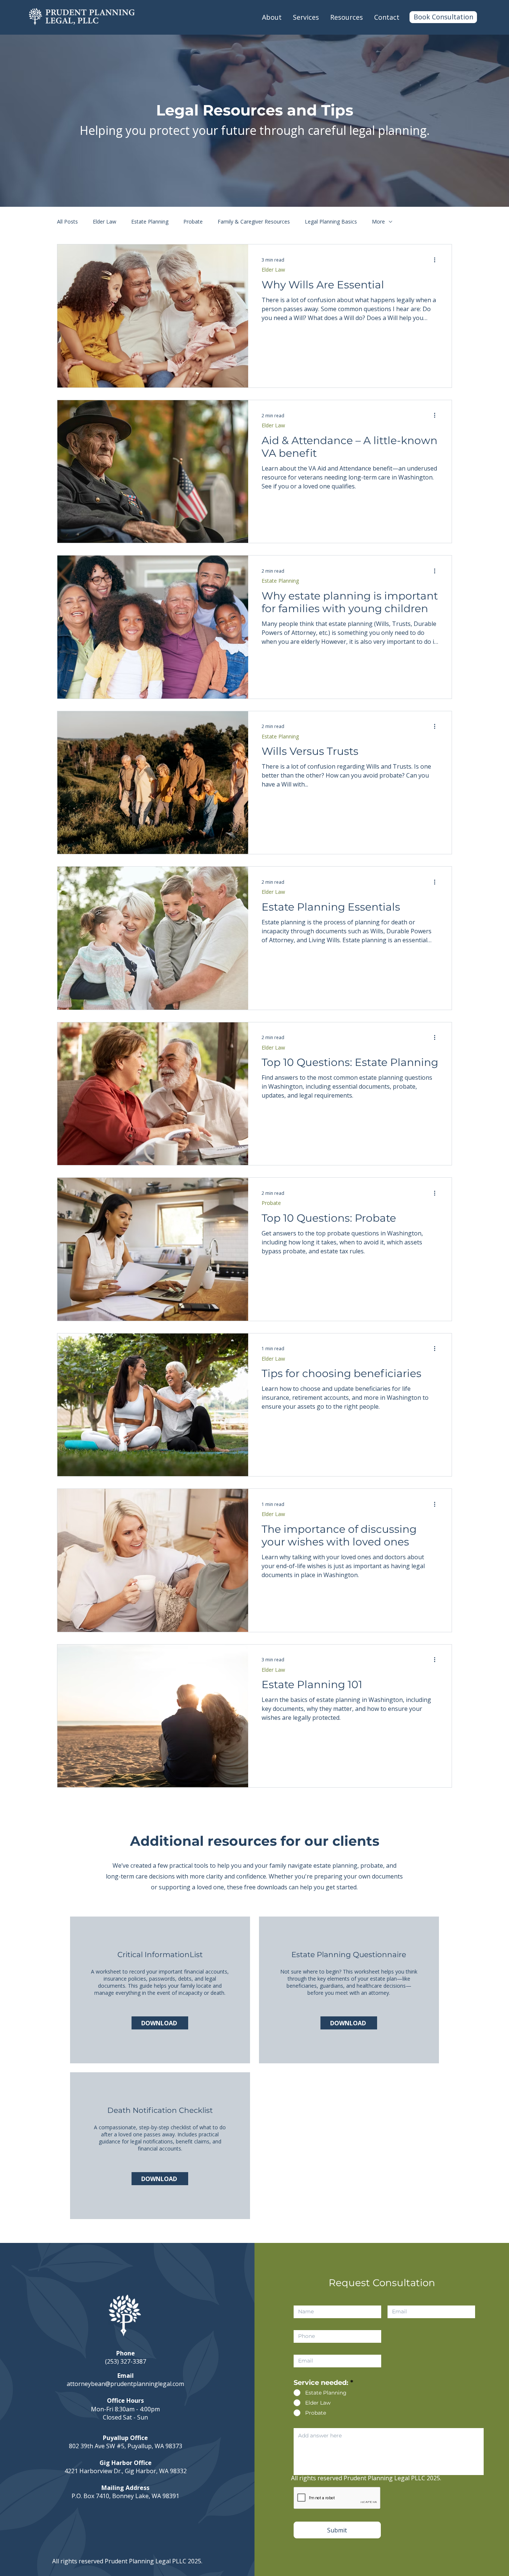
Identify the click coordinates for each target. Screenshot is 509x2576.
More (378, 221)
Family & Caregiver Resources (254, 221)
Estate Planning (150, 221)
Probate (193, 221)
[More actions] (437, 260)
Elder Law (105, 221)
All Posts (67, 221)
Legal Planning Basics (331, 221)
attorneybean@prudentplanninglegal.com (125, 2384)
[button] (306, 17)
